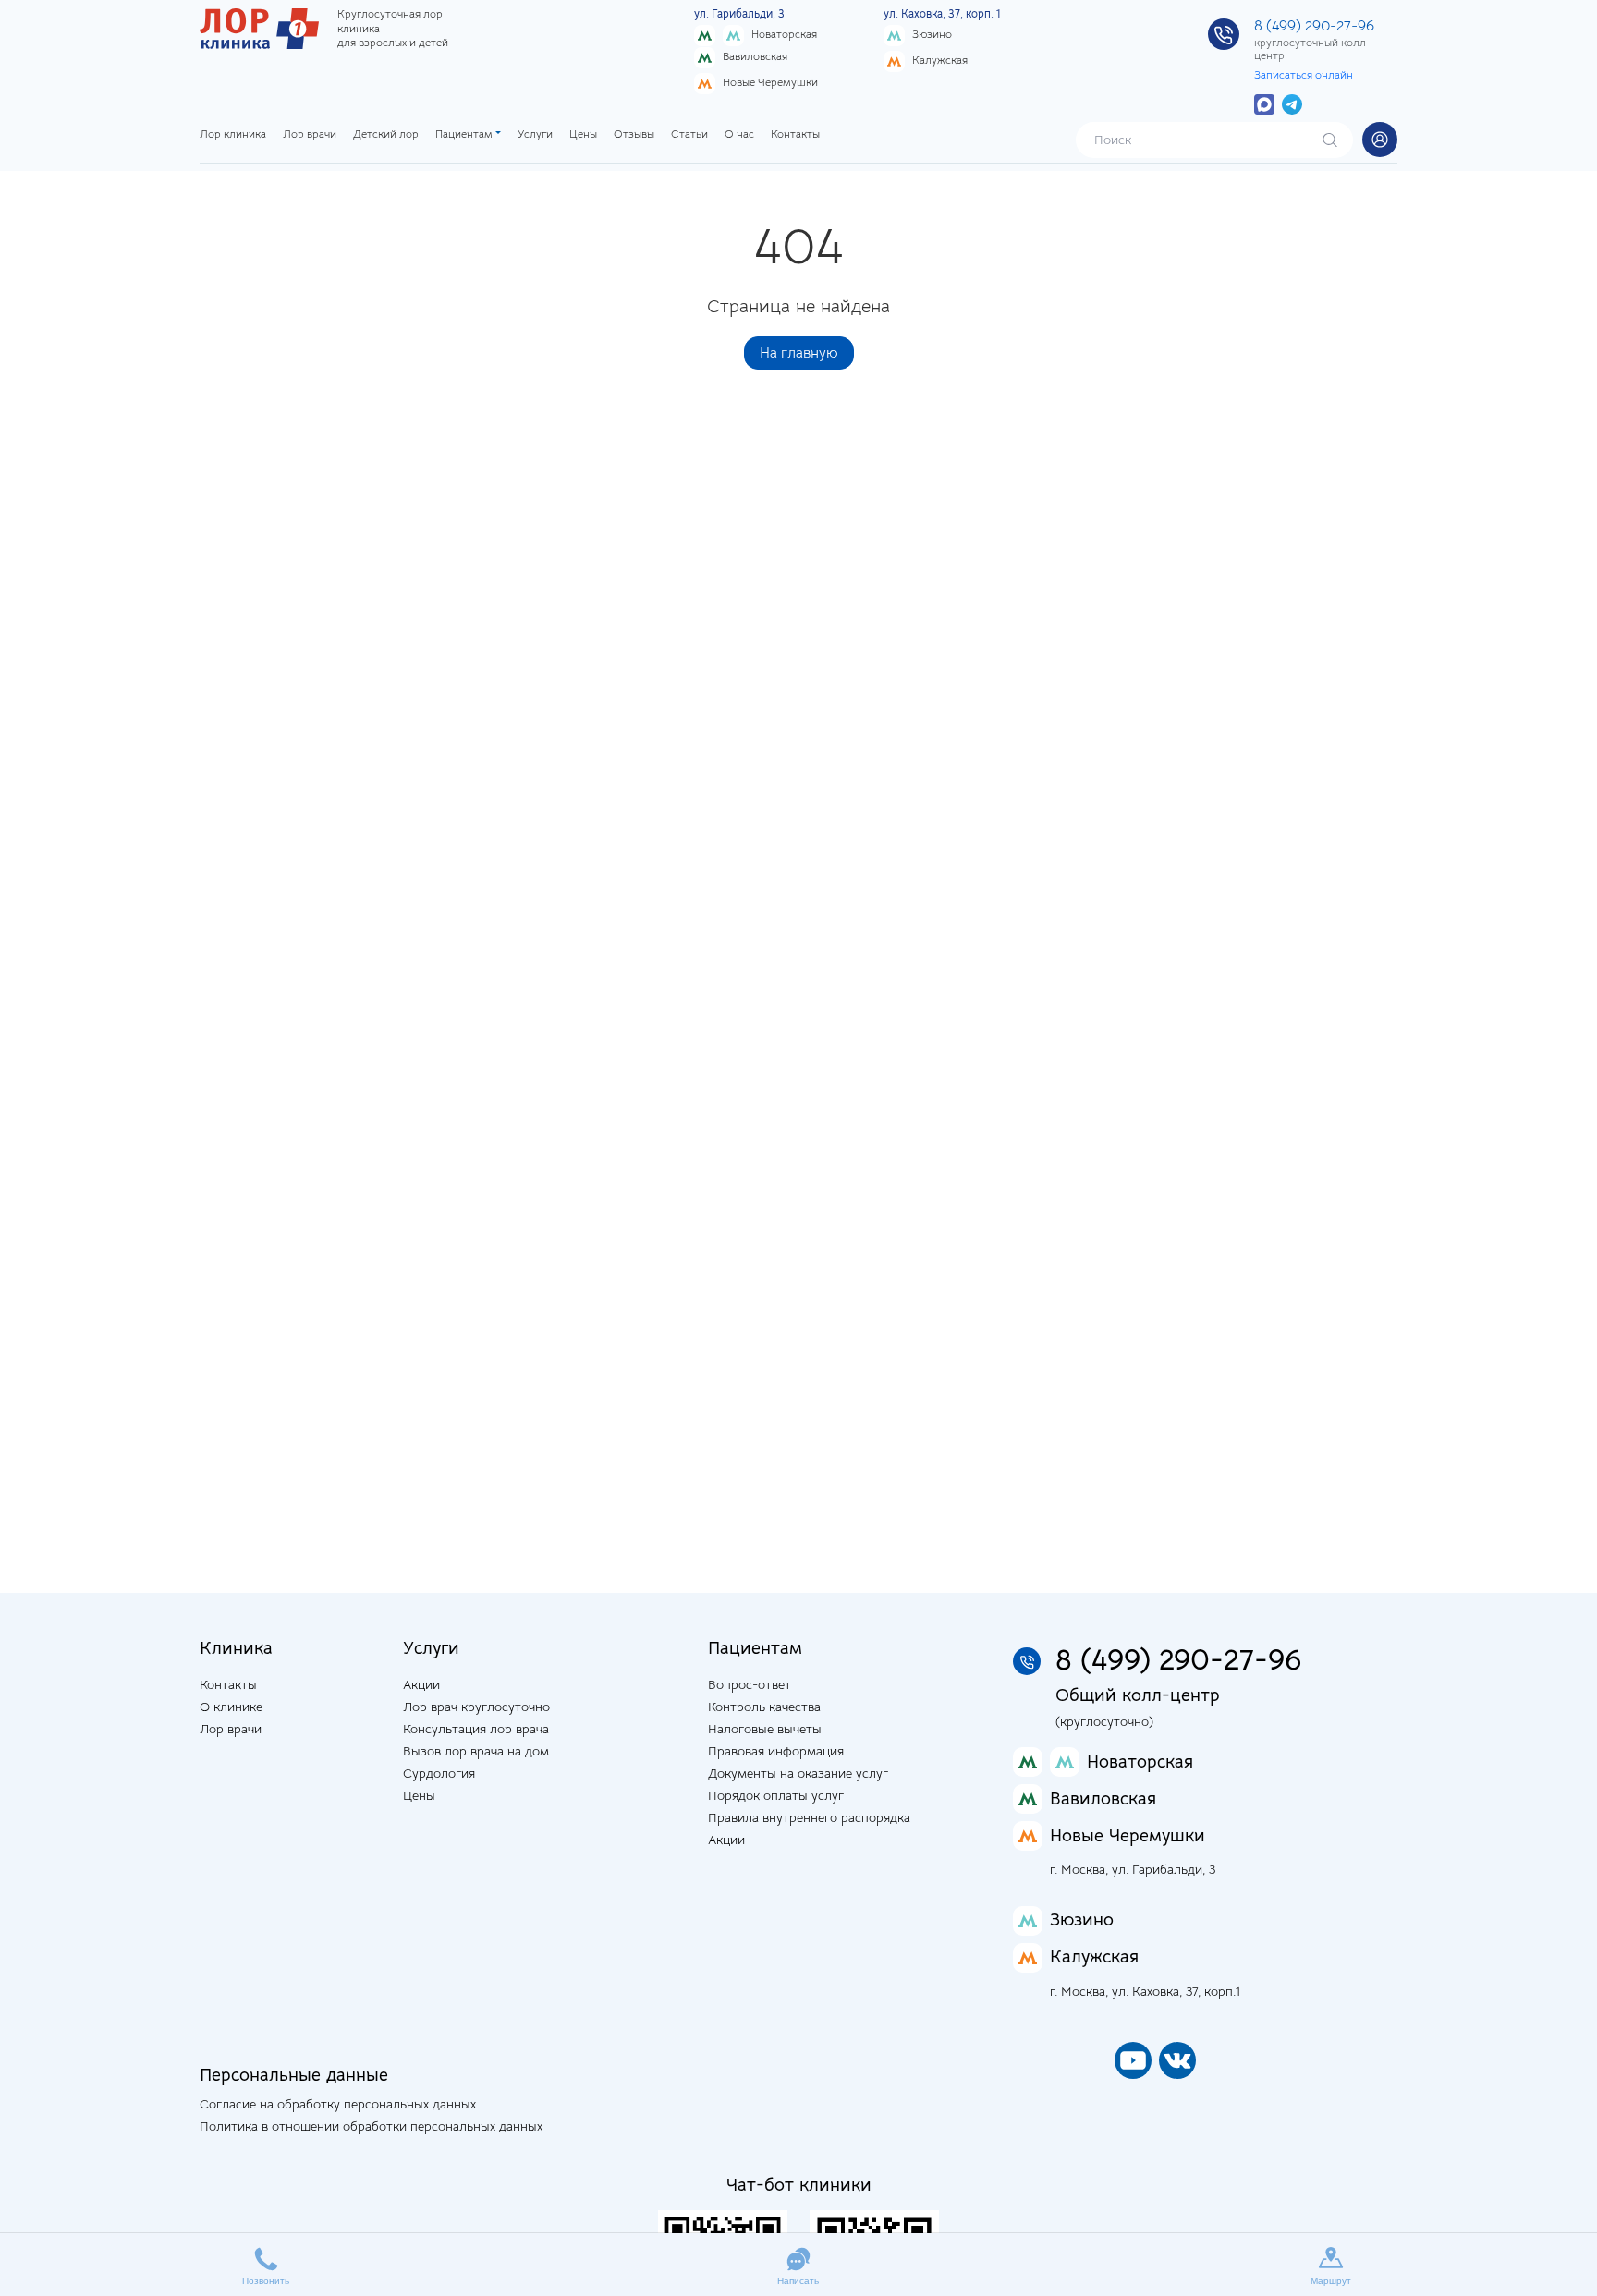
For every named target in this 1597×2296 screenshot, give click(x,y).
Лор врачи (310, 134)
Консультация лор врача (476, 1729)
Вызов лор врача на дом (476, 1751)
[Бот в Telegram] (1292, 103)
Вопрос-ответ (750, 1684)
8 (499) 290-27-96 (1314, 26)
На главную (799, 353)
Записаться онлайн (1304, 75)
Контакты (795, 134)
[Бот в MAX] (1264, 103)
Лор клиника (233, 134)
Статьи (689, 134)
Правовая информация (776, 1751)
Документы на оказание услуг (798, 1773)
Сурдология (439, 1773)
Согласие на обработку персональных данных (338, 2104)
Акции (421, 1684)
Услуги (535, 134)
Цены (583, 134)
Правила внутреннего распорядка (809, 1817)
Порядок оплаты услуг (776, 1795)
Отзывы (634, 134)
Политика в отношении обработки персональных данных (371, 2126)
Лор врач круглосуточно (476, 1707)
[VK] (1177, 2060)
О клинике (231, 1707)
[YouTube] (1133, 2060)
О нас (739, 134)
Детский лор (386, 134)
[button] (1380, 140)
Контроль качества (764, 1707)
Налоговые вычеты (765, 1729)
